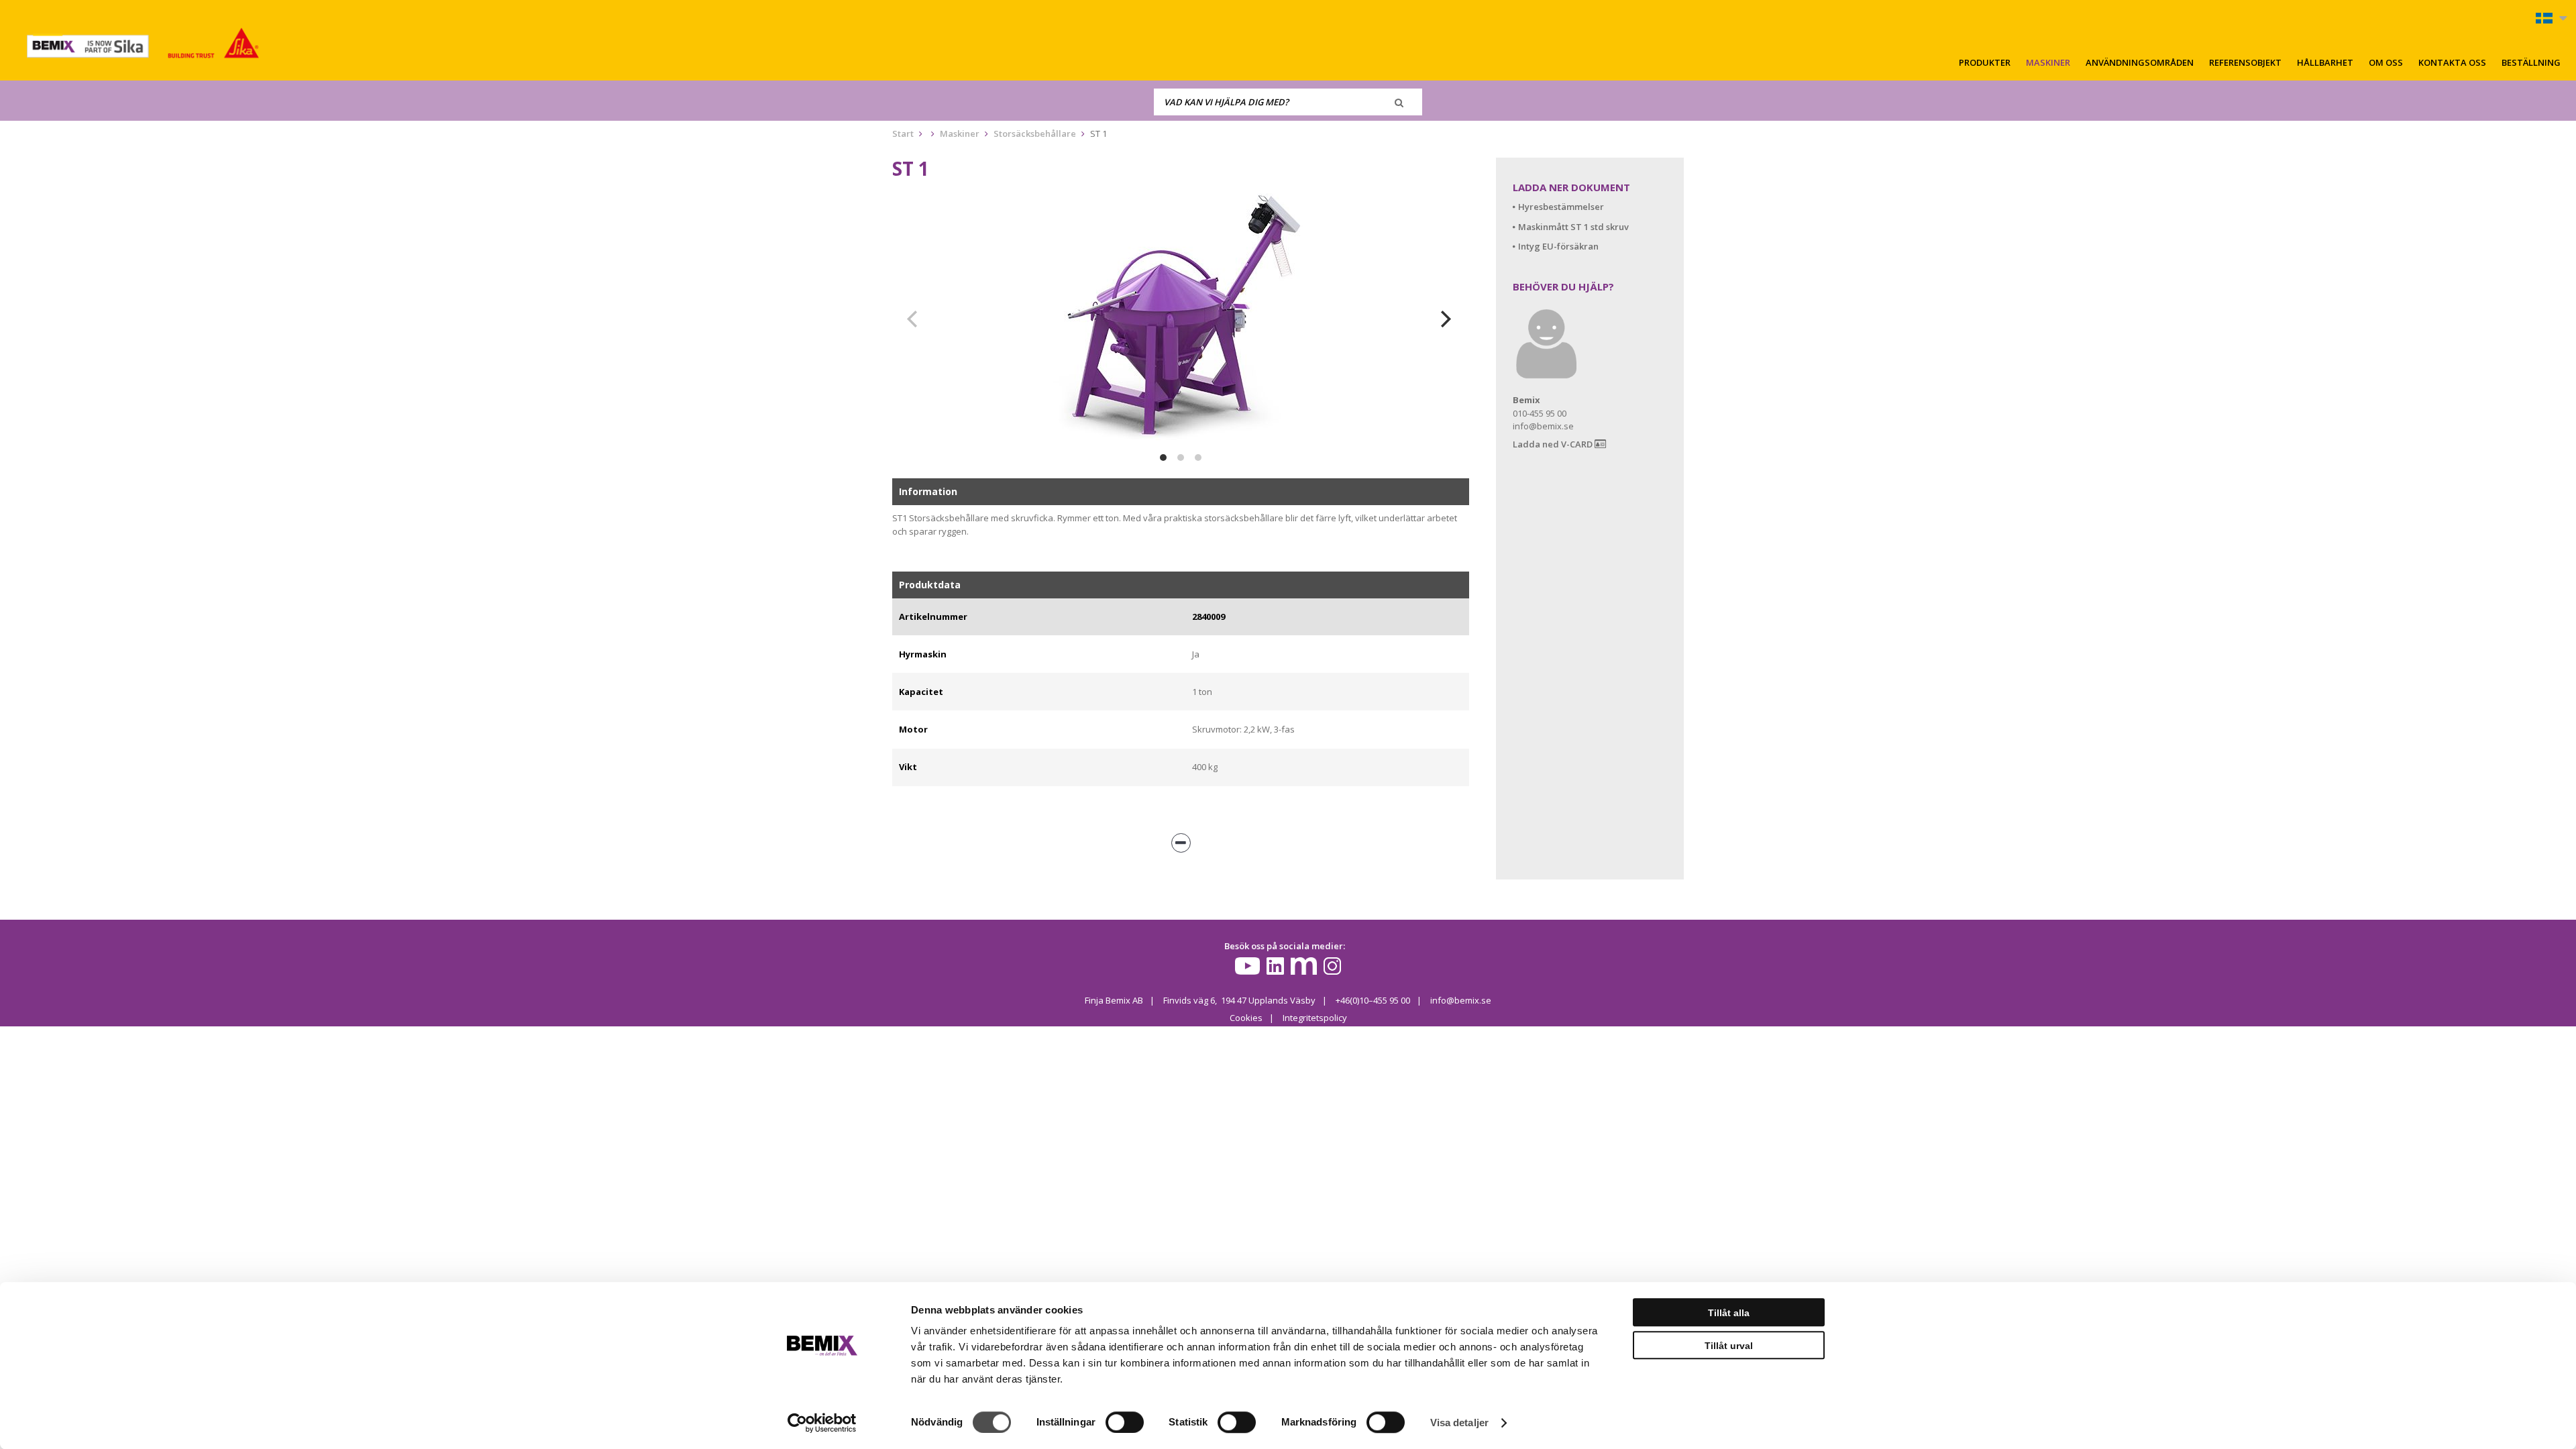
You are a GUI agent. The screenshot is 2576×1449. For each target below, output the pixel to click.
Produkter (1985, 62)
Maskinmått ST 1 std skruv (1573, 227)
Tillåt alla (1729, 1313)
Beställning (2531, 62)
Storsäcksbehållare (1035, 133)
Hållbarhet (2325, 62)
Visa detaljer (1459, 1423)
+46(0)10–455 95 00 (1373, 1000)
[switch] (1125, 1422)
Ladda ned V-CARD (1554, 444)
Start (903, 133)
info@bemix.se (1461, 1000)
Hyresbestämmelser (1561, 207)
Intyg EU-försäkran (1558, 246)
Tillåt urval (1729, 1346)
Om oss (2386, 62)
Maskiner (2048, 62)
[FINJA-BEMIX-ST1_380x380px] (1181, 319)
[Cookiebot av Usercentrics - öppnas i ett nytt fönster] (822, 1423)
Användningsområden (2140, 62)
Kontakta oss (2452, 62)
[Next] (1448, 319)
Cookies (1246, 1018)
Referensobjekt (2245, 62)
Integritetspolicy (1315, 1018)
